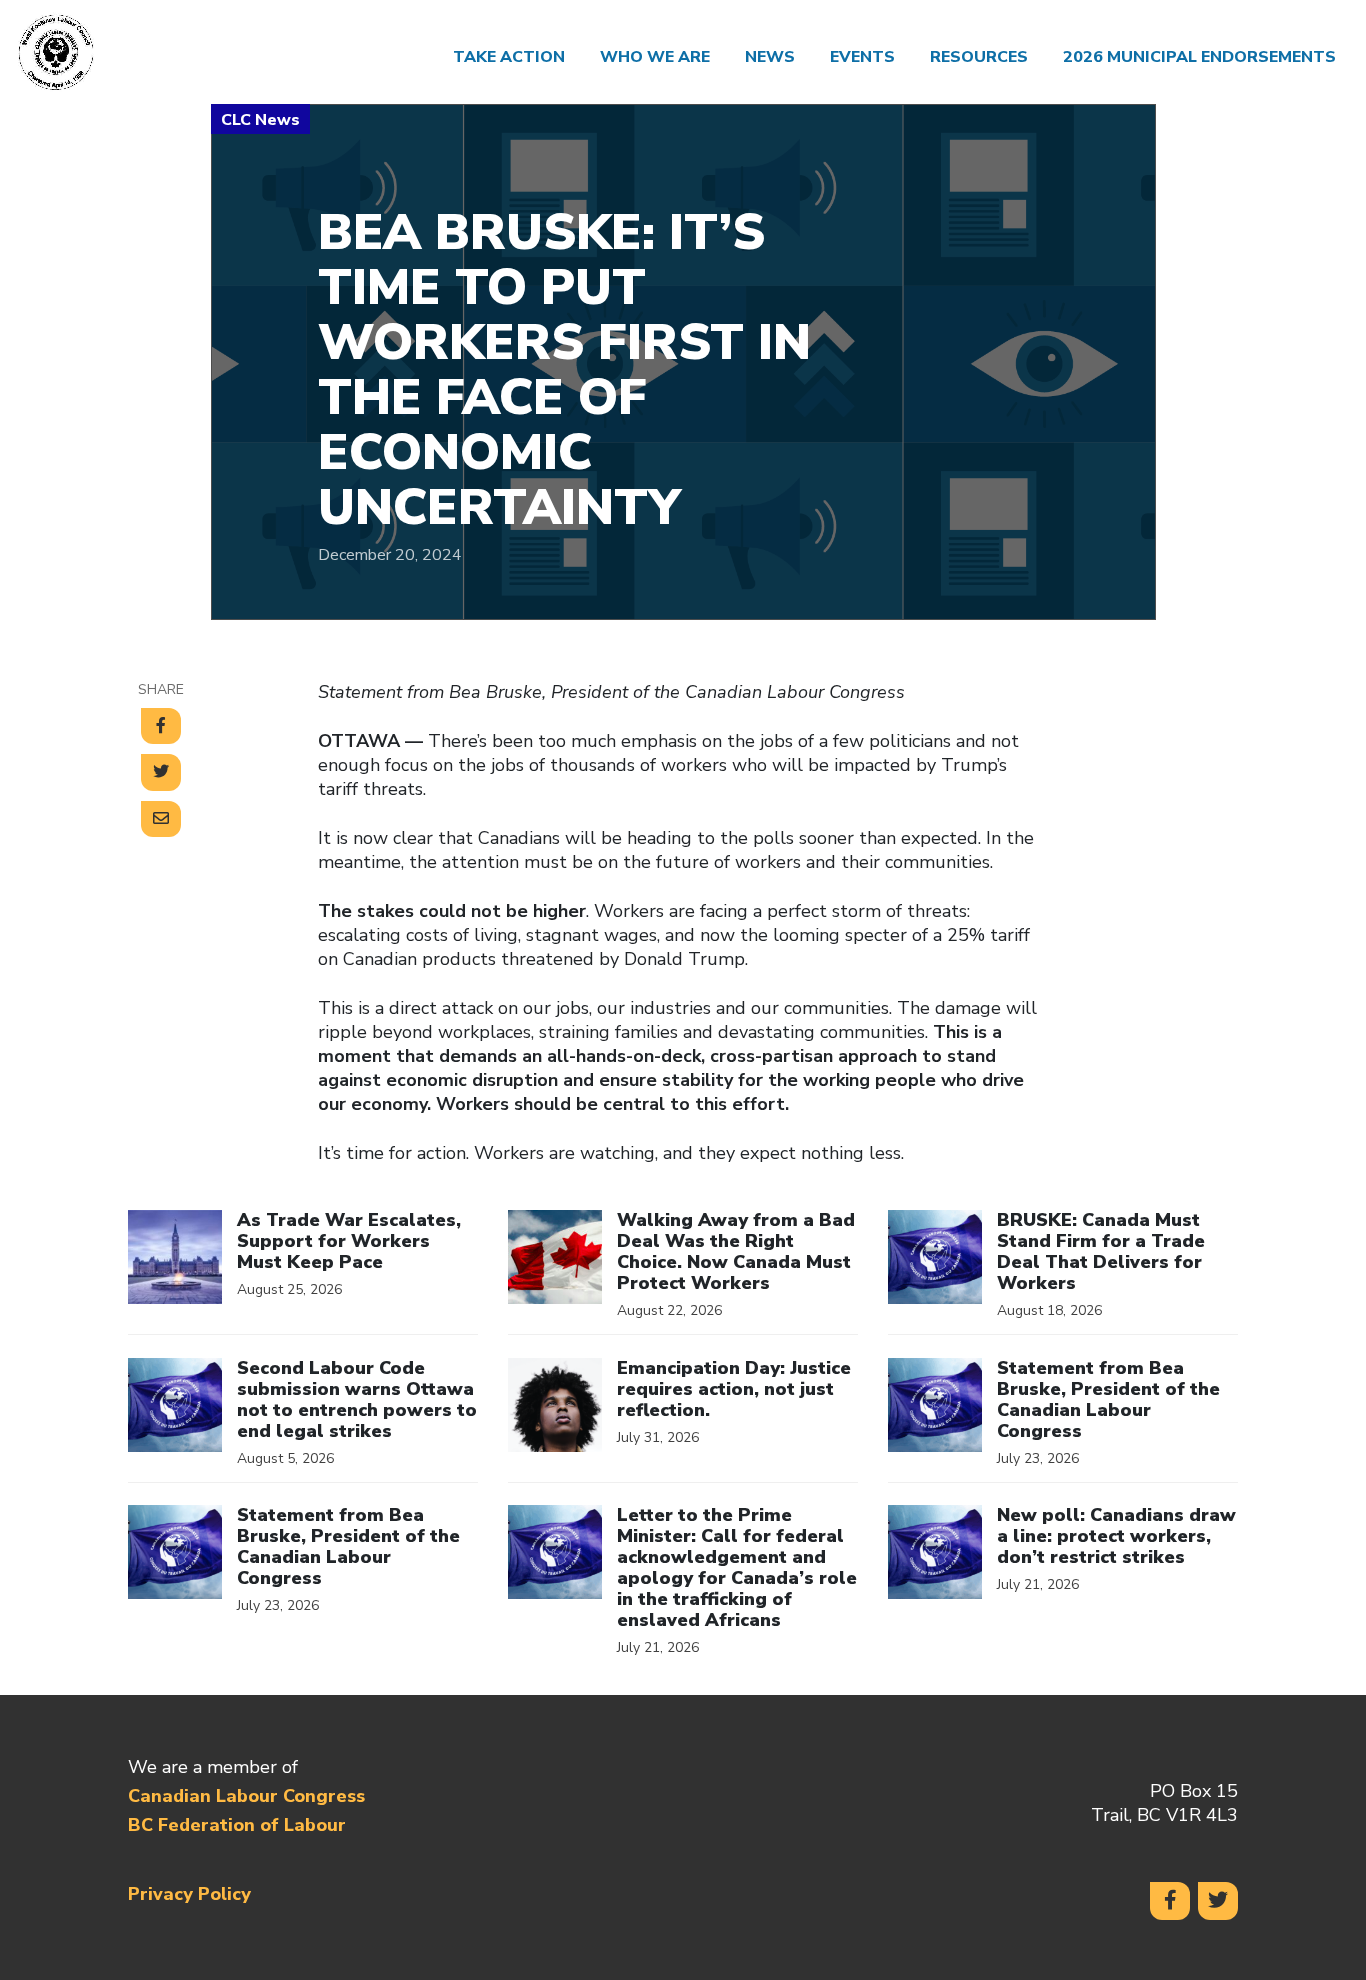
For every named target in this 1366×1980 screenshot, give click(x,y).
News (770, 57)
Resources (979, 57)
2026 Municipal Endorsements (1199, 57)
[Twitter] (1218, 1901)
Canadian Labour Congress (246, 1796)
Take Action (509, 57)
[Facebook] (1170, 1901)
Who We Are (655, 57)
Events (862, 57)
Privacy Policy (189, 1894)
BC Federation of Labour (237, 1825)
